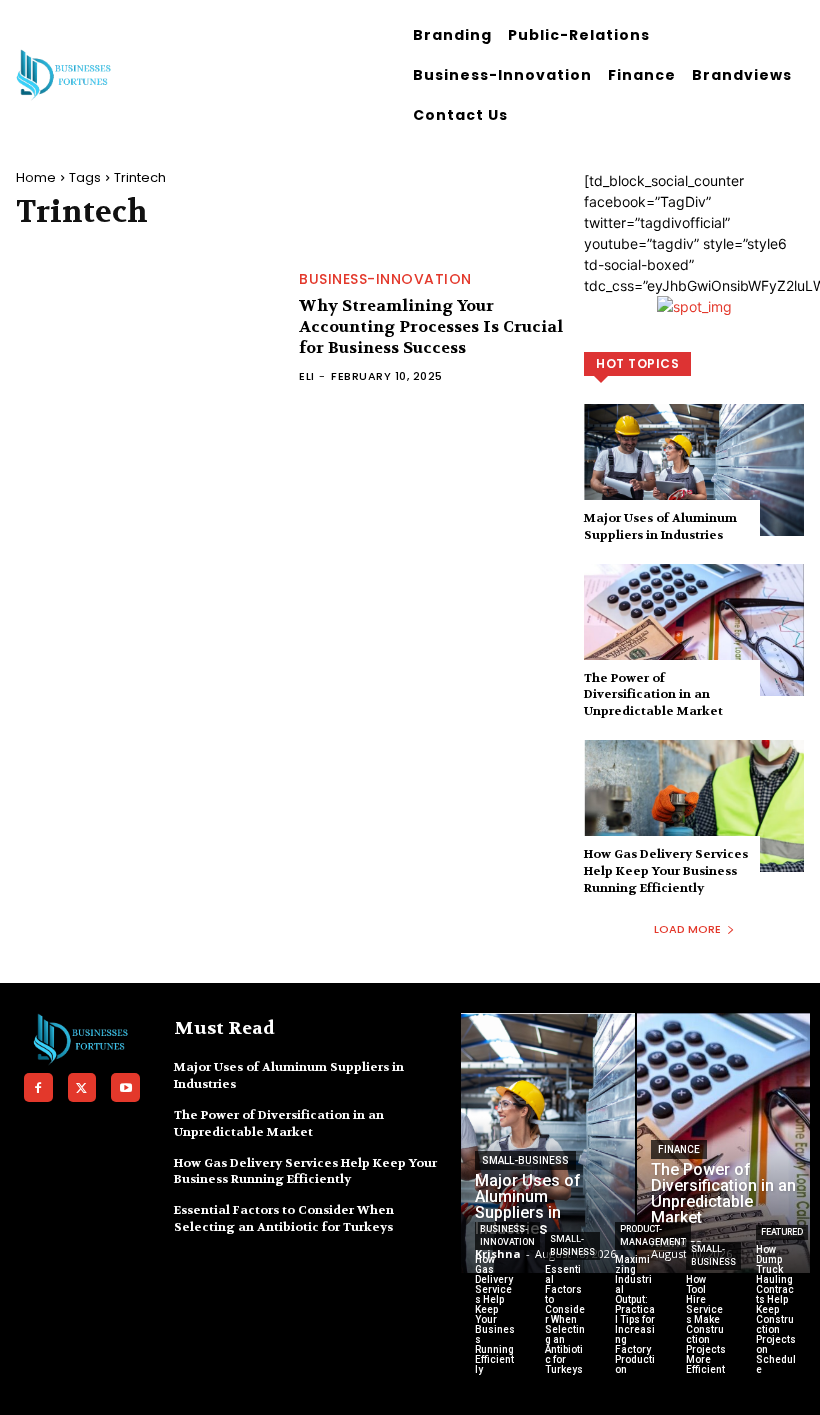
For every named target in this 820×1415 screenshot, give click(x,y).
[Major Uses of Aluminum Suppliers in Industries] (694, 470)
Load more (687, 929)
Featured (782, 1232)
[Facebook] (38, 1087)
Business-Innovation (385, 279)
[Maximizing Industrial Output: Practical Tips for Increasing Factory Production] (635, 1330)
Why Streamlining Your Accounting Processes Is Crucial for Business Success (431, 326)
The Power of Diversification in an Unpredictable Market (653, 695)
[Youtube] (125, 1087)
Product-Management (653, 1235)
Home (36, 177)
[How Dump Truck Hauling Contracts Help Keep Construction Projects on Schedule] (776, 1330)
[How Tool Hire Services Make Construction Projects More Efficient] (706, 1330)
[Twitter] (82, 1087)
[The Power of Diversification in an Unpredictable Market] (694, 630)
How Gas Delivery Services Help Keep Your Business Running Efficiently (666, 871)
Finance (679, 1149)
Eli (307, 376)
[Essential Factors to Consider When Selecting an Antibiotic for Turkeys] (565, 1330)
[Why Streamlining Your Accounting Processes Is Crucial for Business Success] (147, 328)
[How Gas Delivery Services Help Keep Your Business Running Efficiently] (694, 806)
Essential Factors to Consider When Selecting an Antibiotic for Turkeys (284, 1218)
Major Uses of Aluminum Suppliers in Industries (660, 526)
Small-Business (525, 1160)
